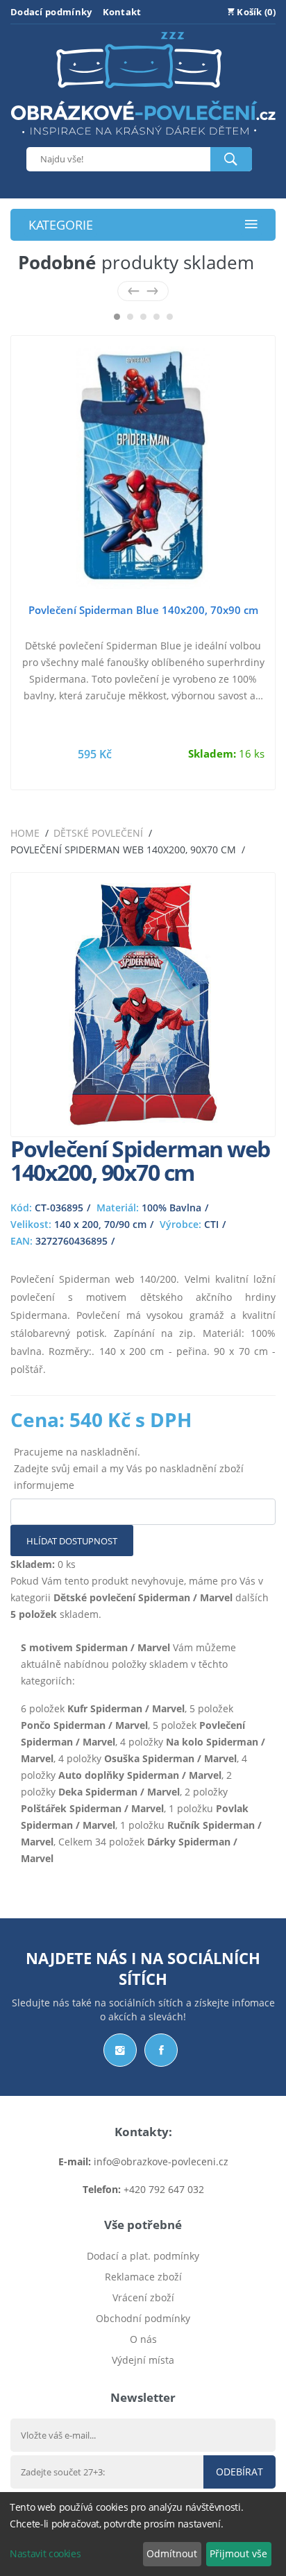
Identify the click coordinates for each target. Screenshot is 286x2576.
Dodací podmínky (51, 12)
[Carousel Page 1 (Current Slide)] (117, 317)
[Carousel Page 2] (130, 317)
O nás (143, 2339)
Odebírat (239, 2472)
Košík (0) (255, 12)
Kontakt (122, 12)
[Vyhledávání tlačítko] (231, 159)
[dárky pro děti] (143, 138)
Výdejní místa (143, 2360)
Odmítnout (172, 2553)
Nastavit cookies (45, 2553)
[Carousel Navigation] (143, 291)
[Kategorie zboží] (251, 225)
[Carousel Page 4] (157, 317)
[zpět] (134, 291)
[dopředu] (152, 291)
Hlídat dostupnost (72, 1541)
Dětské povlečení (98, 833)
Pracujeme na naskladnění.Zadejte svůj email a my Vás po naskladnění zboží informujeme (129, 1468)
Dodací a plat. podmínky (143, 2256)
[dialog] (143, 2534)
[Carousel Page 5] (170, 317)
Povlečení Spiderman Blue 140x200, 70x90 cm (143, 610)
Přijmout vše (238, 2553)
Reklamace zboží (143, 2277)
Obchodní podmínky (143, 2318)
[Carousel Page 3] (143, 317)
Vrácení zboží (143, 2297)
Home (25, 833)
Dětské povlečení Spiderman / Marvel (143, 1597)
